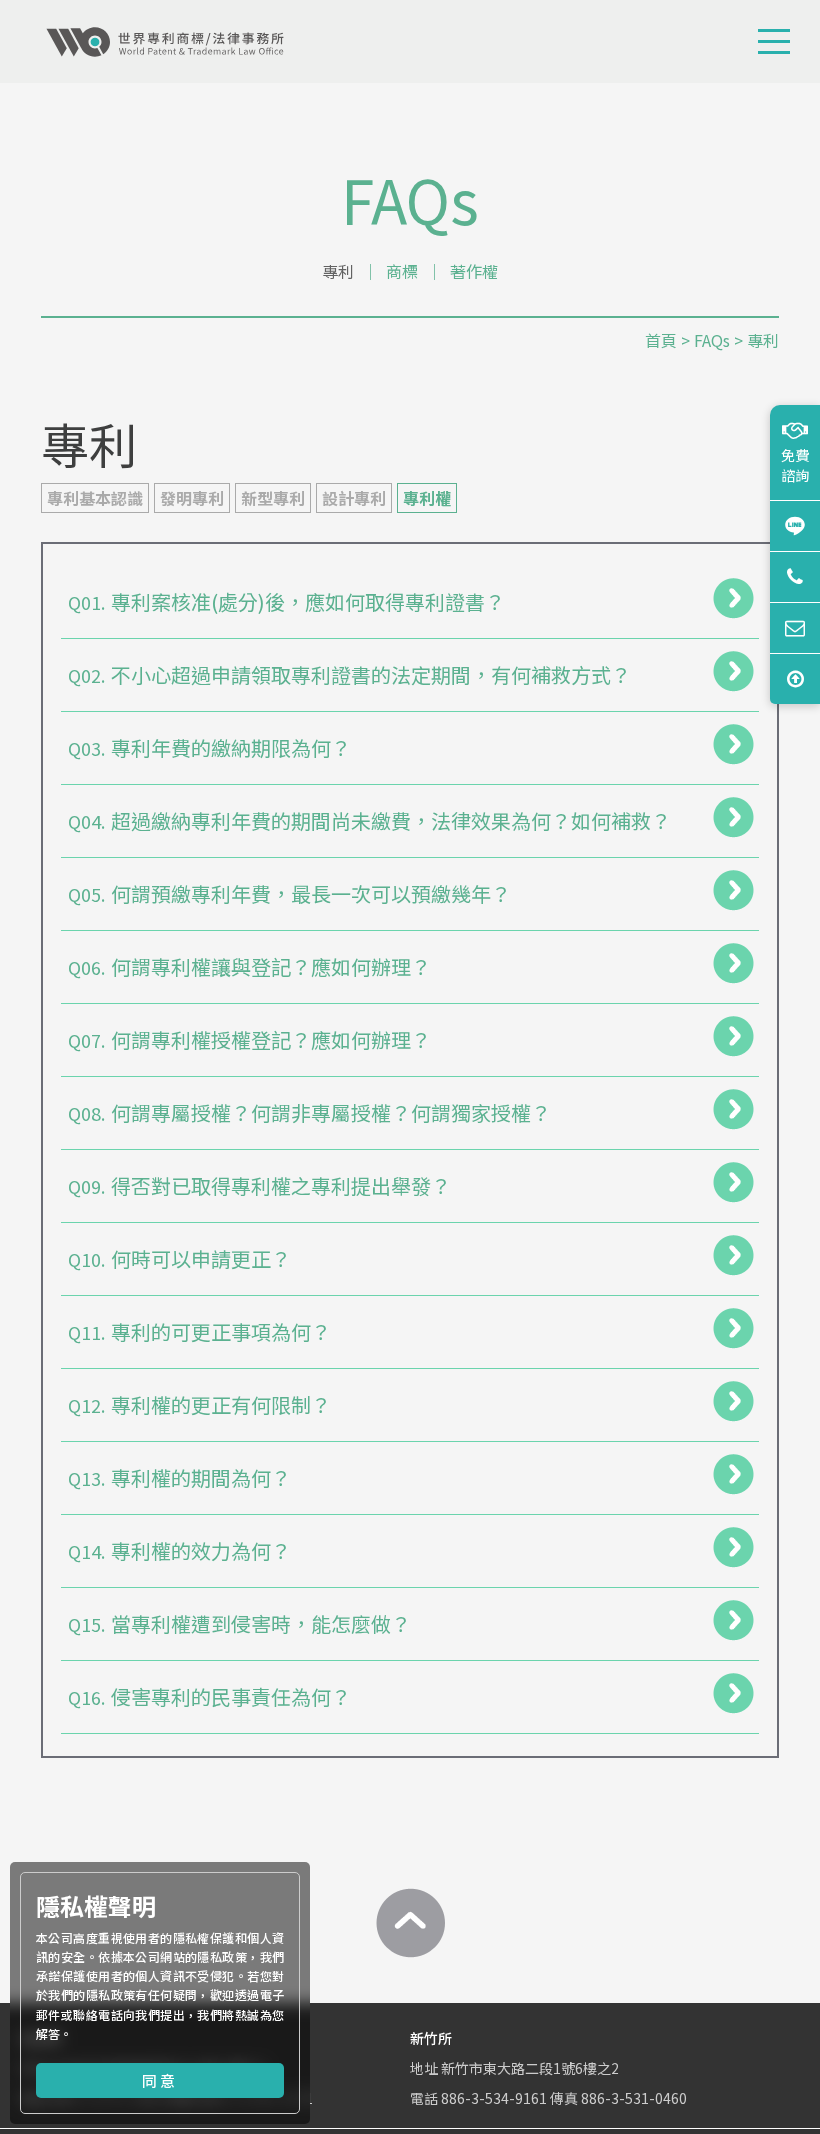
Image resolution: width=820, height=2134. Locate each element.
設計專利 (354, 498)
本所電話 (795, 576)
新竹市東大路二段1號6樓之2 (530, 2068)
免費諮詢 (795, 465)
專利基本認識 (95, 498)
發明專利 (192, 498)
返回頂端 (795, 678)
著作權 (474, 271)
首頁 (661, 340)
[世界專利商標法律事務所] (165, 42)
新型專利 (273, 498)
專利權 (427, 498)
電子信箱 (795, 627)
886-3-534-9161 (494, 2098)
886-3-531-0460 (634, 2098)
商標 (402, 271)
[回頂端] (410, 1923)
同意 (160, 2080)
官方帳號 (795, 525)
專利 (338, 271)
